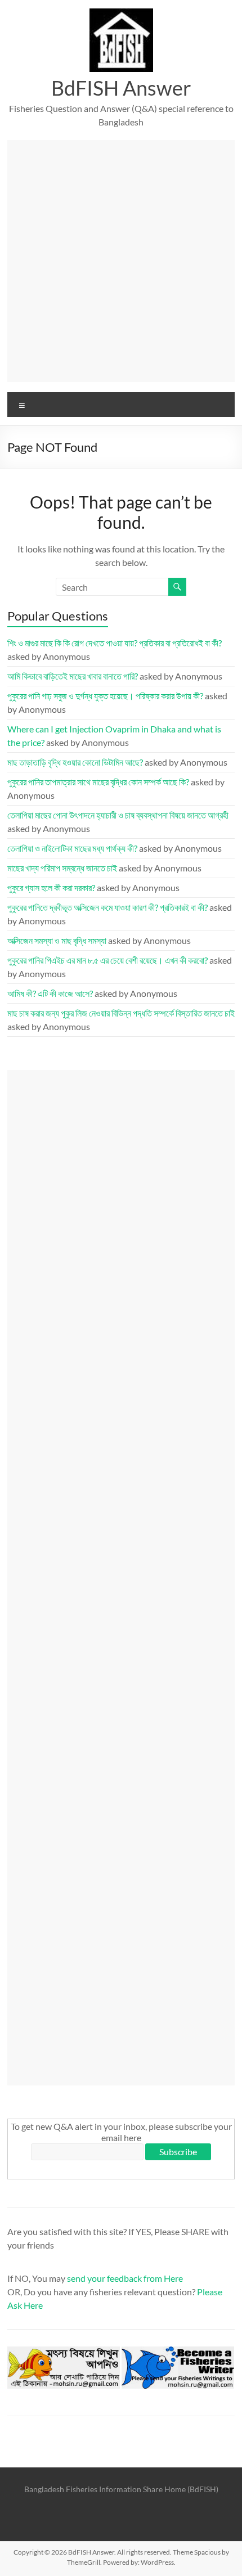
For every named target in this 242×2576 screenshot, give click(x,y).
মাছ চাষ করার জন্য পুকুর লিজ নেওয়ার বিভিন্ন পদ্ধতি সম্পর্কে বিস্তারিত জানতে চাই (121, 1013)
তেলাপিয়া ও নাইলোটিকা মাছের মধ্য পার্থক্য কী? (72, 848)
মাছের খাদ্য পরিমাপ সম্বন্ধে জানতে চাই (62, 868)
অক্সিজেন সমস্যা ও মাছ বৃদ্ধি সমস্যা (57, 940)
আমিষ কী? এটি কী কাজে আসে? (50, 993)
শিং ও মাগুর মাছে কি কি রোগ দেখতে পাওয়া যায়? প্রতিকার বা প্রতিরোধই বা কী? (115, 643)
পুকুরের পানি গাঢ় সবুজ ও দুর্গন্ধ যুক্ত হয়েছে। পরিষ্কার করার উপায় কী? (105, 696)
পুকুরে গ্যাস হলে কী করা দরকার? (51, 887)
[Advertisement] (121, 261)
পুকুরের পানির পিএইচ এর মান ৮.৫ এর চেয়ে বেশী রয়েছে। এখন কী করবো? (107, 960)
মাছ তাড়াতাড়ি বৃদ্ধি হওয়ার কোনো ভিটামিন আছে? (75, 762)
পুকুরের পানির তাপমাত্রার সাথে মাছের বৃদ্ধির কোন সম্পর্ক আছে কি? (98, 782)
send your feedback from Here (125, 2278)
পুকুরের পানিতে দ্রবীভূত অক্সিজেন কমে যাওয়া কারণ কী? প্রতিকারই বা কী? (107, 907)
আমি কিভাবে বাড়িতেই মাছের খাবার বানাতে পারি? (73, 676)
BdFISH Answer (121, 88)
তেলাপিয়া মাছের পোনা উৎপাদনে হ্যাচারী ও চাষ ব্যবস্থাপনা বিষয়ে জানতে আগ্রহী (118, 815)
